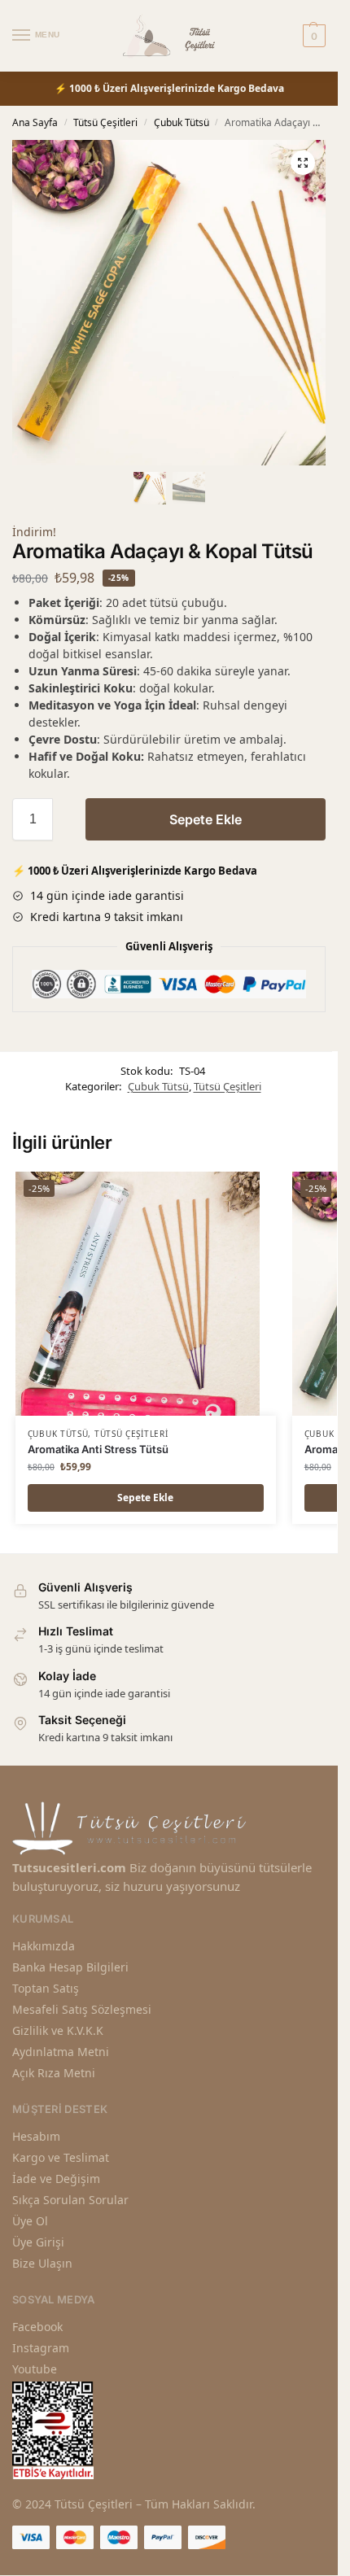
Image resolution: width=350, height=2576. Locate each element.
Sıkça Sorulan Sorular (70, 2200)
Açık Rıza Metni (54, 2073)
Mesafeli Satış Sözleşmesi (82, 2009)
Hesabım (36, 2136)
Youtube (35, 2369)
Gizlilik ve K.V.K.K (58, 2030)
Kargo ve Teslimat (61, 2157)
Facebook (37, 2327)
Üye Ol (30, 2221)
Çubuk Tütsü (182, 122)
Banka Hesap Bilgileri (70, 1967)
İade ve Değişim (56, 2179)
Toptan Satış (46, 1988)
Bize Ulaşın (42, 2263)
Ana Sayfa (35, 122)
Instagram (41, 2348)
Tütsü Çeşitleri (105, 122)
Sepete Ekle (206, 819)
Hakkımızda (44, 1946)
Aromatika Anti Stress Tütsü (98, 1449)
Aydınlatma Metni (61, 2052)
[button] (303, 163)
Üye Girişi (38, 2242)
